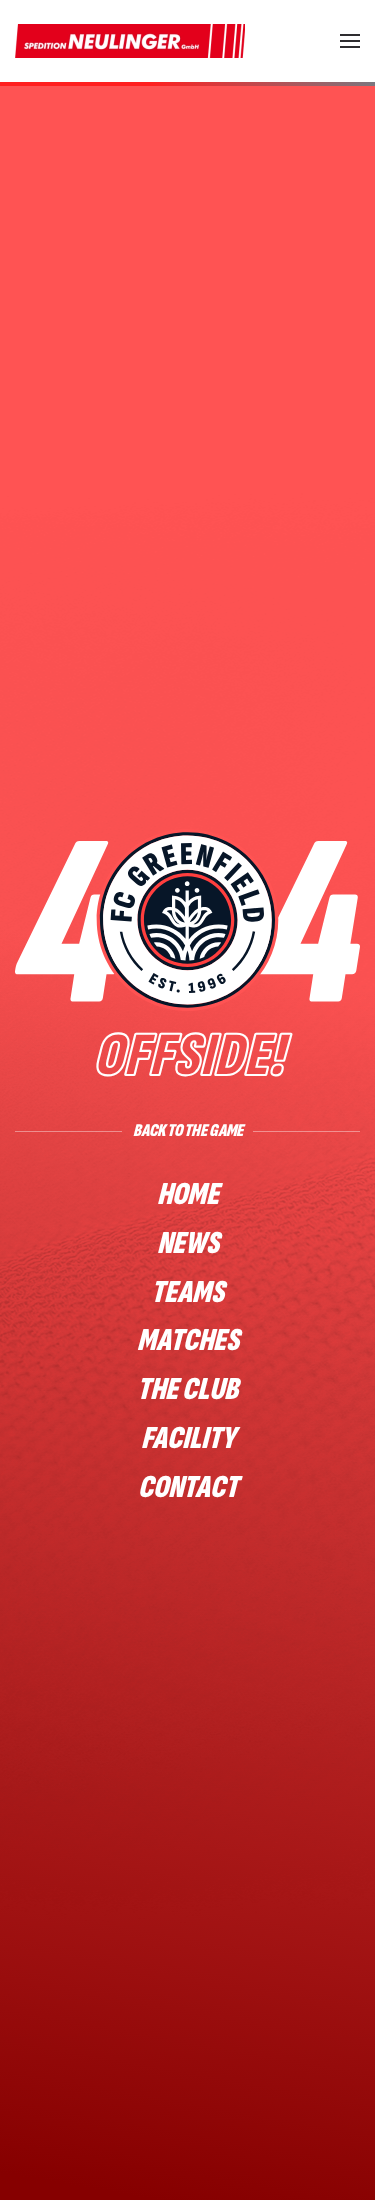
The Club (187, 1389)
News (188, 1243)
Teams (187, 1292)
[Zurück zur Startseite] (130, 41)
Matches (188, 1340)
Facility (188, 1438)
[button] (350, 41)
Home (188, 1194)
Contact (188, 1487)
